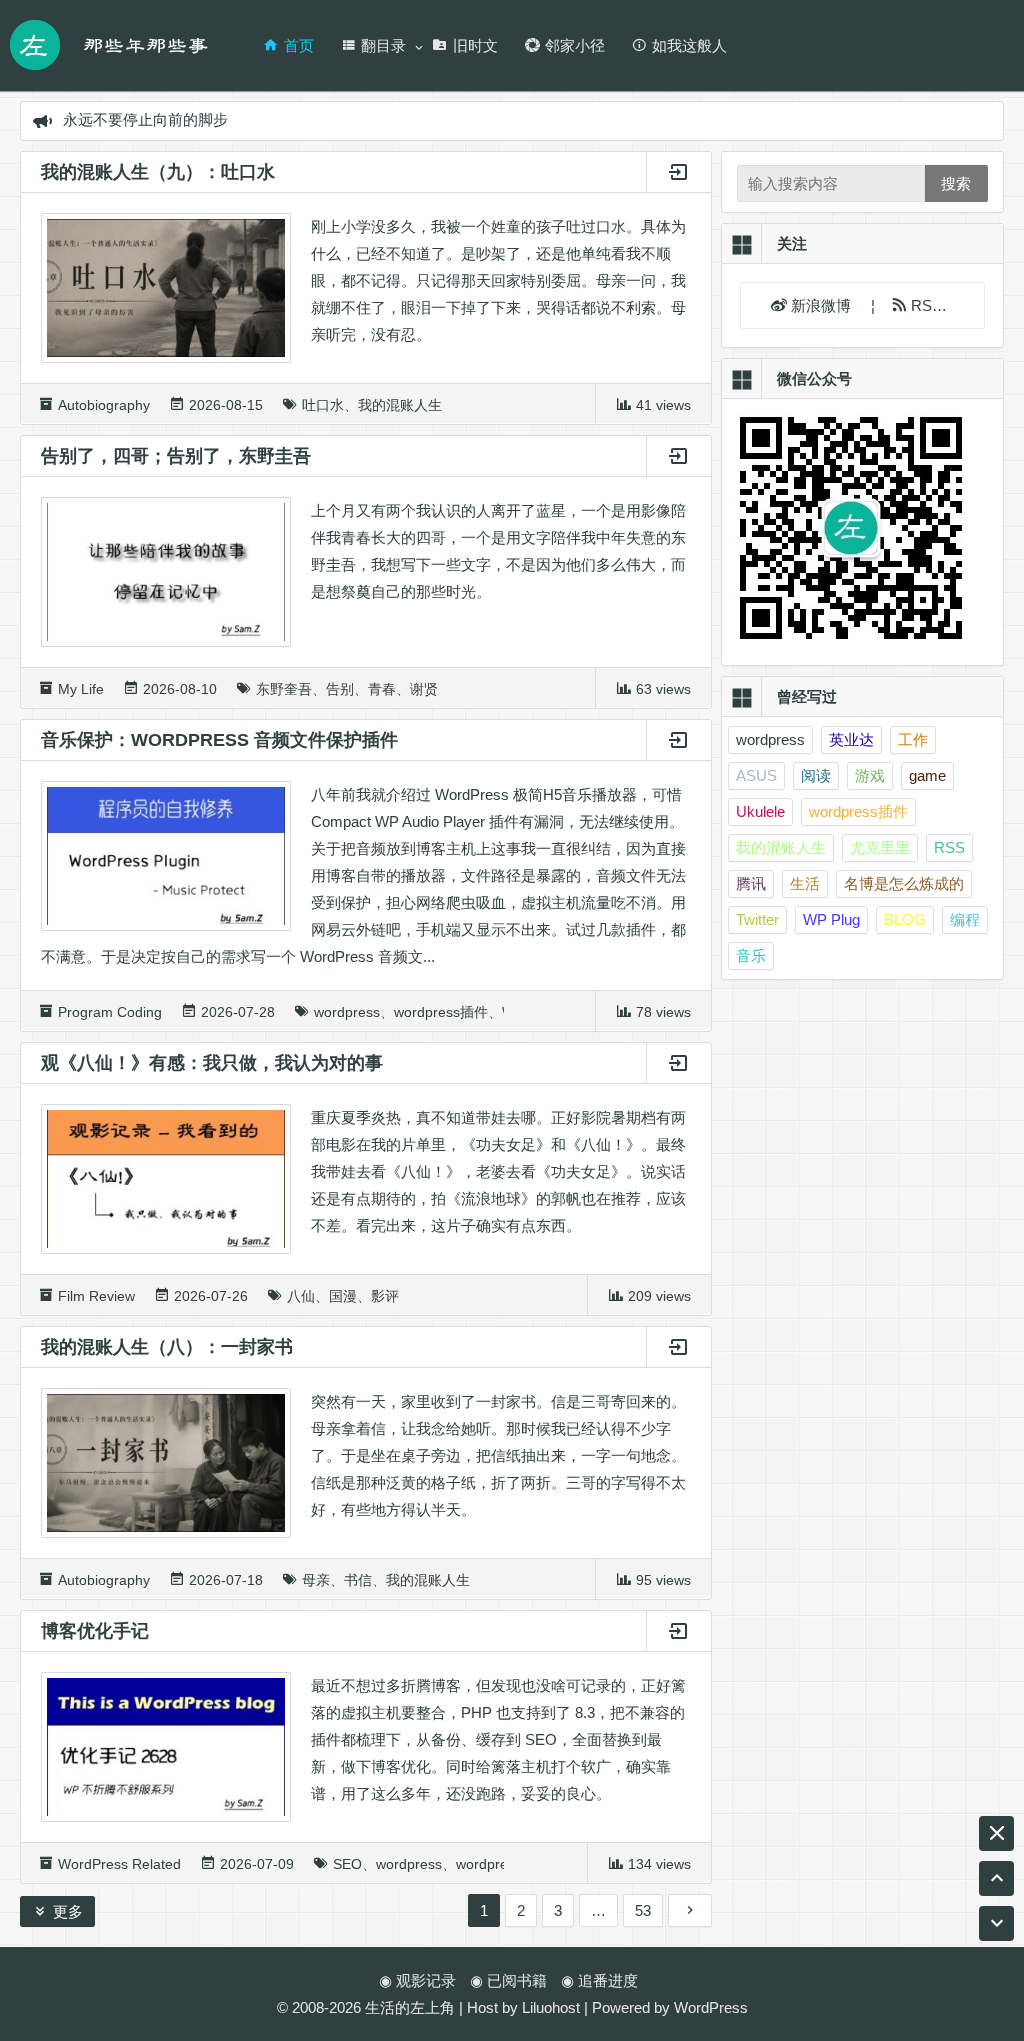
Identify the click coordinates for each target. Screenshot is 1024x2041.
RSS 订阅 (941, 305)
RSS (949, 847)
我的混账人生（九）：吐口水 (158, 172)
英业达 (851, 739)
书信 (358, 1580)
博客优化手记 (95, 1631)
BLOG (905, 919)
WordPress (711, 2007)
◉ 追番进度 (599, 1980)
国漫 (343, 1296)
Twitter (757, 919)
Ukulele (760, 811)
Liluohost (551, 2007)
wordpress (347, 1012)
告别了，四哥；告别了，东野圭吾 (176, 456)
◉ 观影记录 (417, 1980)
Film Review (96, 1296)
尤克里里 (880, 847)
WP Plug (831, 919)
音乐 (751, 955)
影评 (385, 1296)
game (927, 775)
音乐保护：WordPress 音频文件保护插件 (219, 740)
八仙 (301, 1296)
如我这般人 (689, 45)
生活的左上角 (410, 2007)
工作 (913, 739)
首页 (299, 45)
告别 (340, 689)
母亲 (316, 1580)
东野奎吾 (284, 689)
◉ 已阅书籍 (508, 1980)
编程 (965, 919)
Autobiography (104, 405)
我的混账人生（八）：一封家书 (167, 1347)
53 (643, 1910)
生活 (805, 883)
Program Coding (110, 1012)
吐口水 (323, 405)
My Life (81, 689)
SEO (347, 1864)
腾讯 (751, 883)
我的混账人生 (400, 405)
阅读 (816, 775)
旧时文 (475, 45)
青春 (382, 689)
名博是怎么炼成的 (904, 883)
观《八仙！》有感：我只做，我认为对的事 (212, 1063)
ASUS (756, 775)
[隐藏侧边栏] (996, 1833)
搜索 (956, 183)
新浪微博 (823, 305)
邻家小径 (575, 45)
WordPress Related (119, 1864)
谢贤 (424, 689)
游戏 (870, 775)
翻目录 (383, 45)
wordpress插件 (441, 1012)
